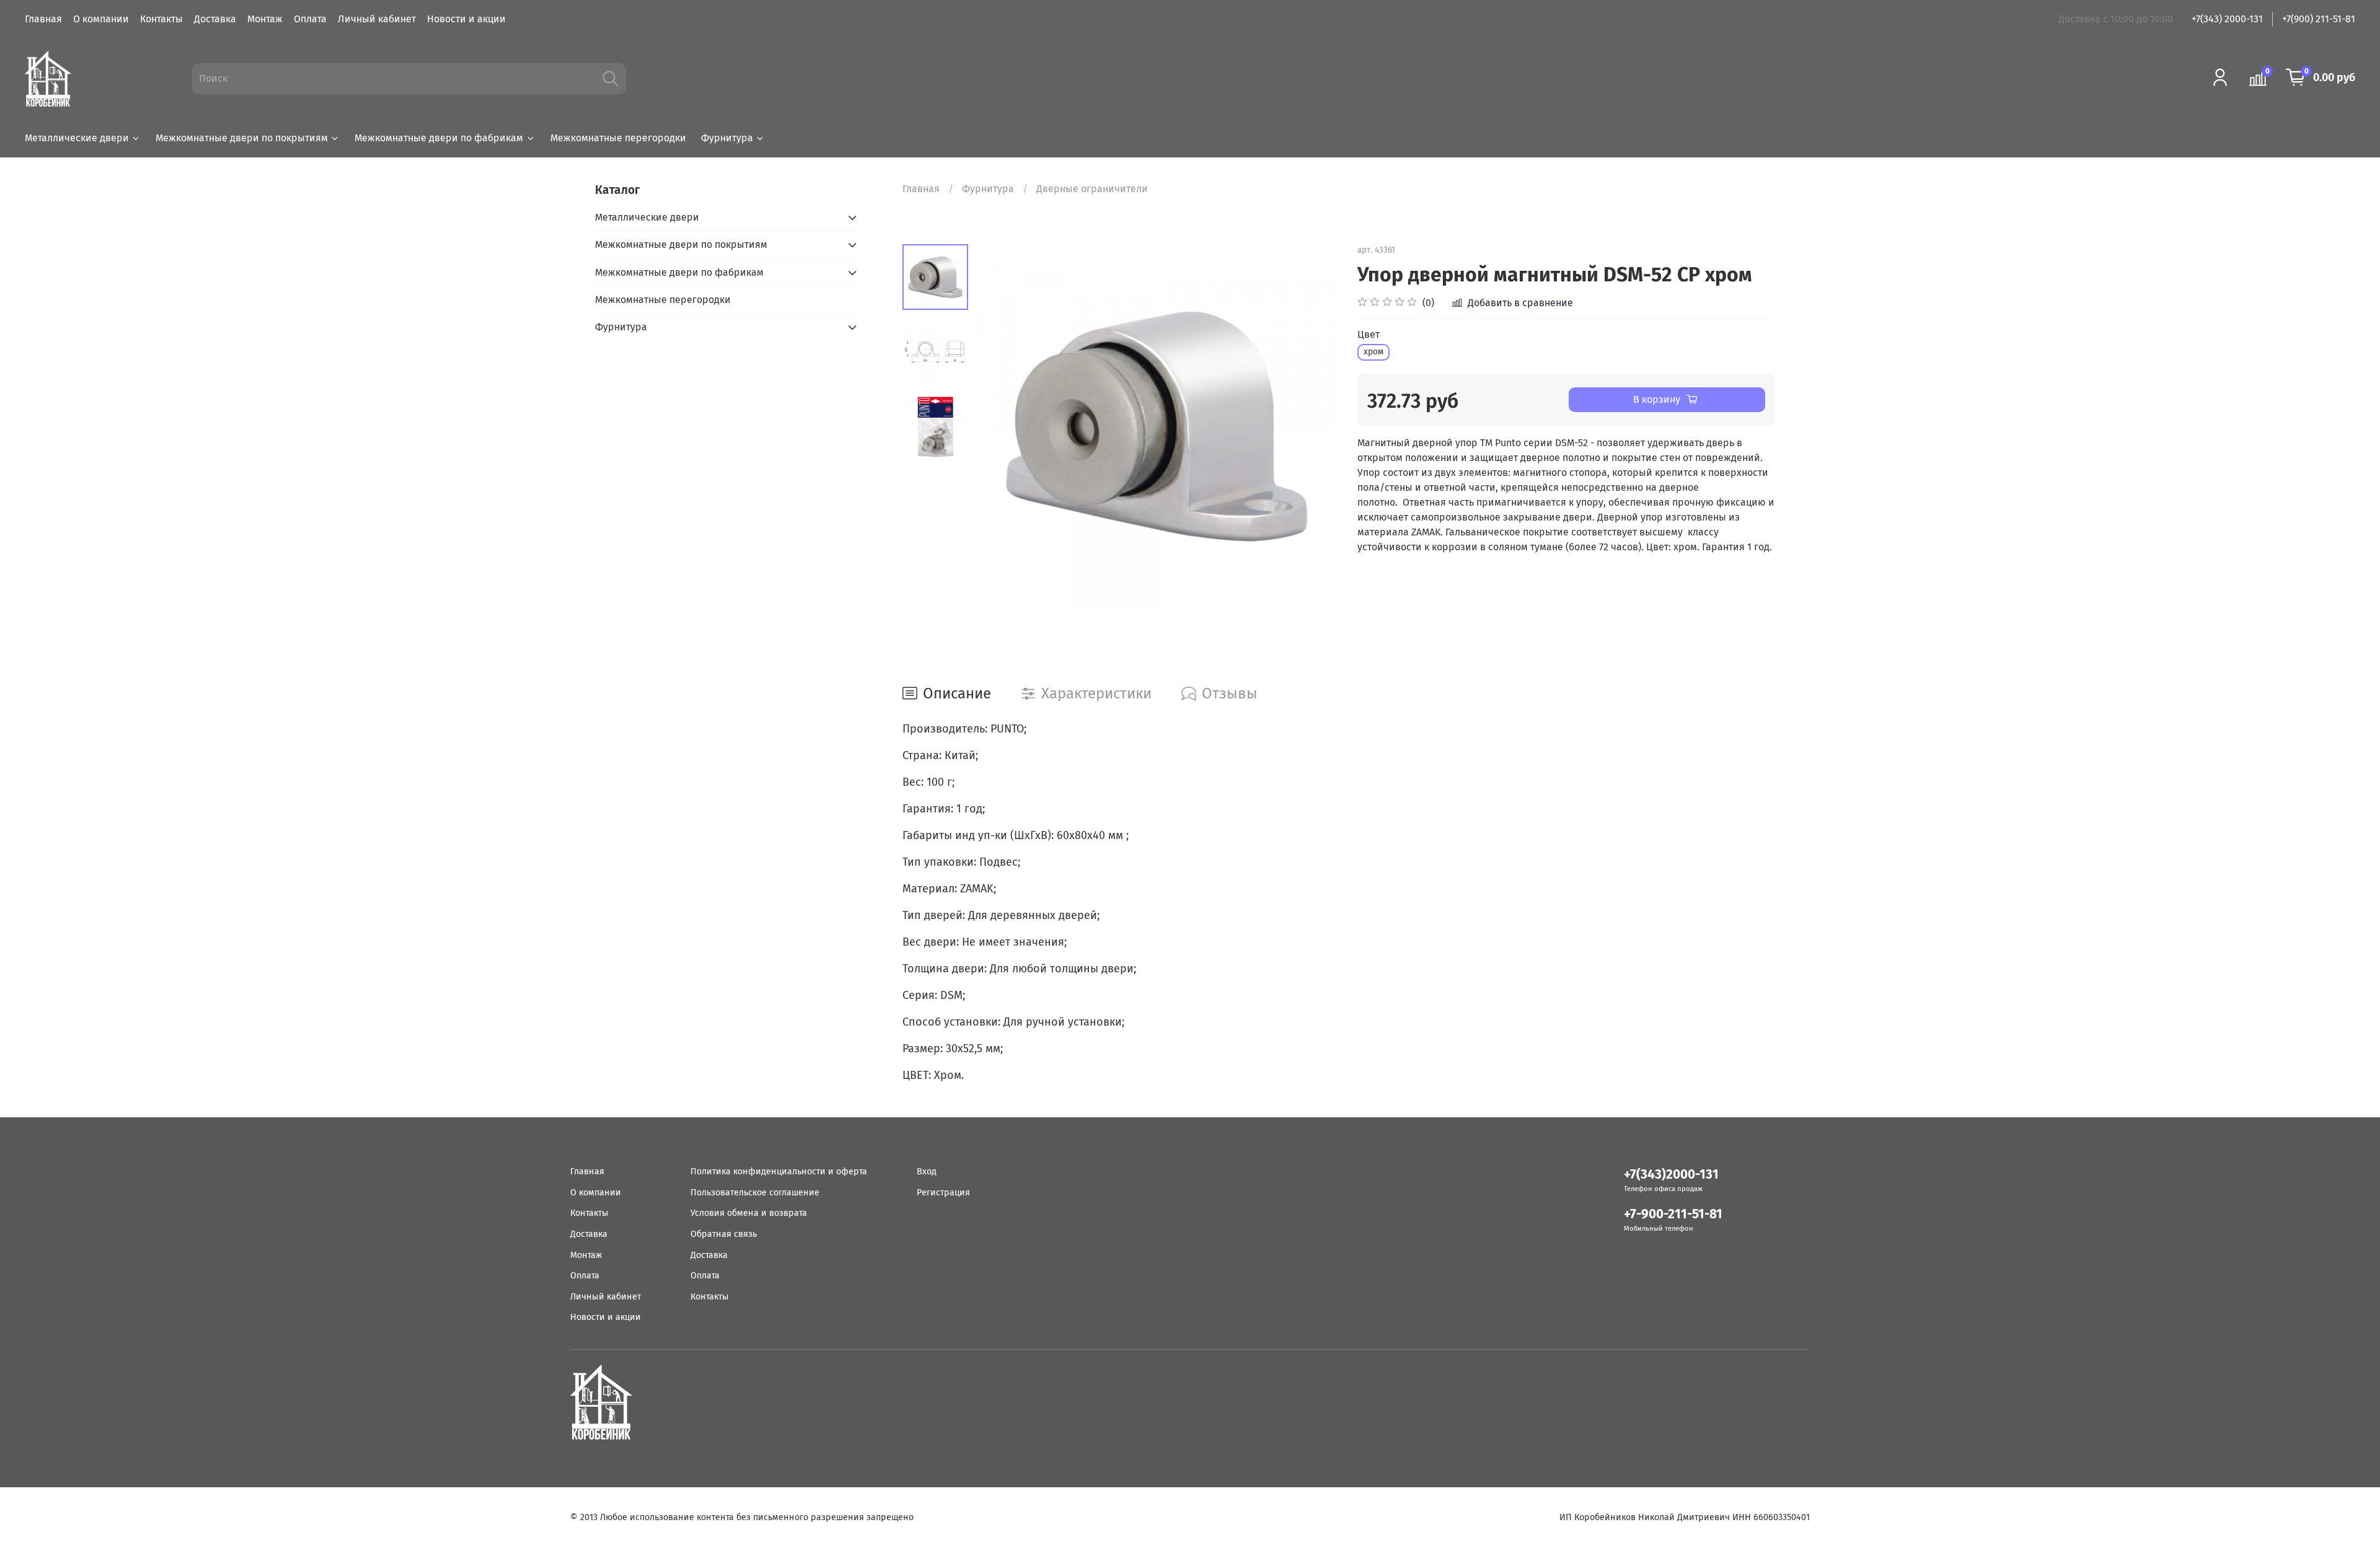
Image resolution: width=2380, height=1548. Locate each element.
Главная (43, 19)
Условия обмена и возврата (749, 1213)
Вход (927, 1172)
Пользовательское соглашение (755, 1193)
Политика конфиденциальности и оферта (779, 1172)
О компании (101, 19)
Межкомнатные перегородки (618, 138)
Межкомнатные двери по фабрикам (439, 138)
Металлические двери (77, 138)
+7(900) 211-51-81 (2319, 19)
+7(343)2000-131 (1671, 1175)
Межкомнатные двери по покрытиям (242, 138)
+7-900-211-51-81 (1673, 1214)
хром (1373, 352)
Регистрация (943, 1193)
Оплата (310, 19)
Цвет (1368, 334)
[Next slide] (1314, 426)
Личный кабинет (377, 19)
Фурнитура (727, 138)
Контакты (161, 19)
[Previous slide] (999, 426)
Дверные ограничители (1092, 189)
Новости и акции (466, 19)
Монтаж (265, 19)
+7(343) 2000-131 (2227, 19)
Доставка (215, 19)
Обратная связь (724, 1234)
